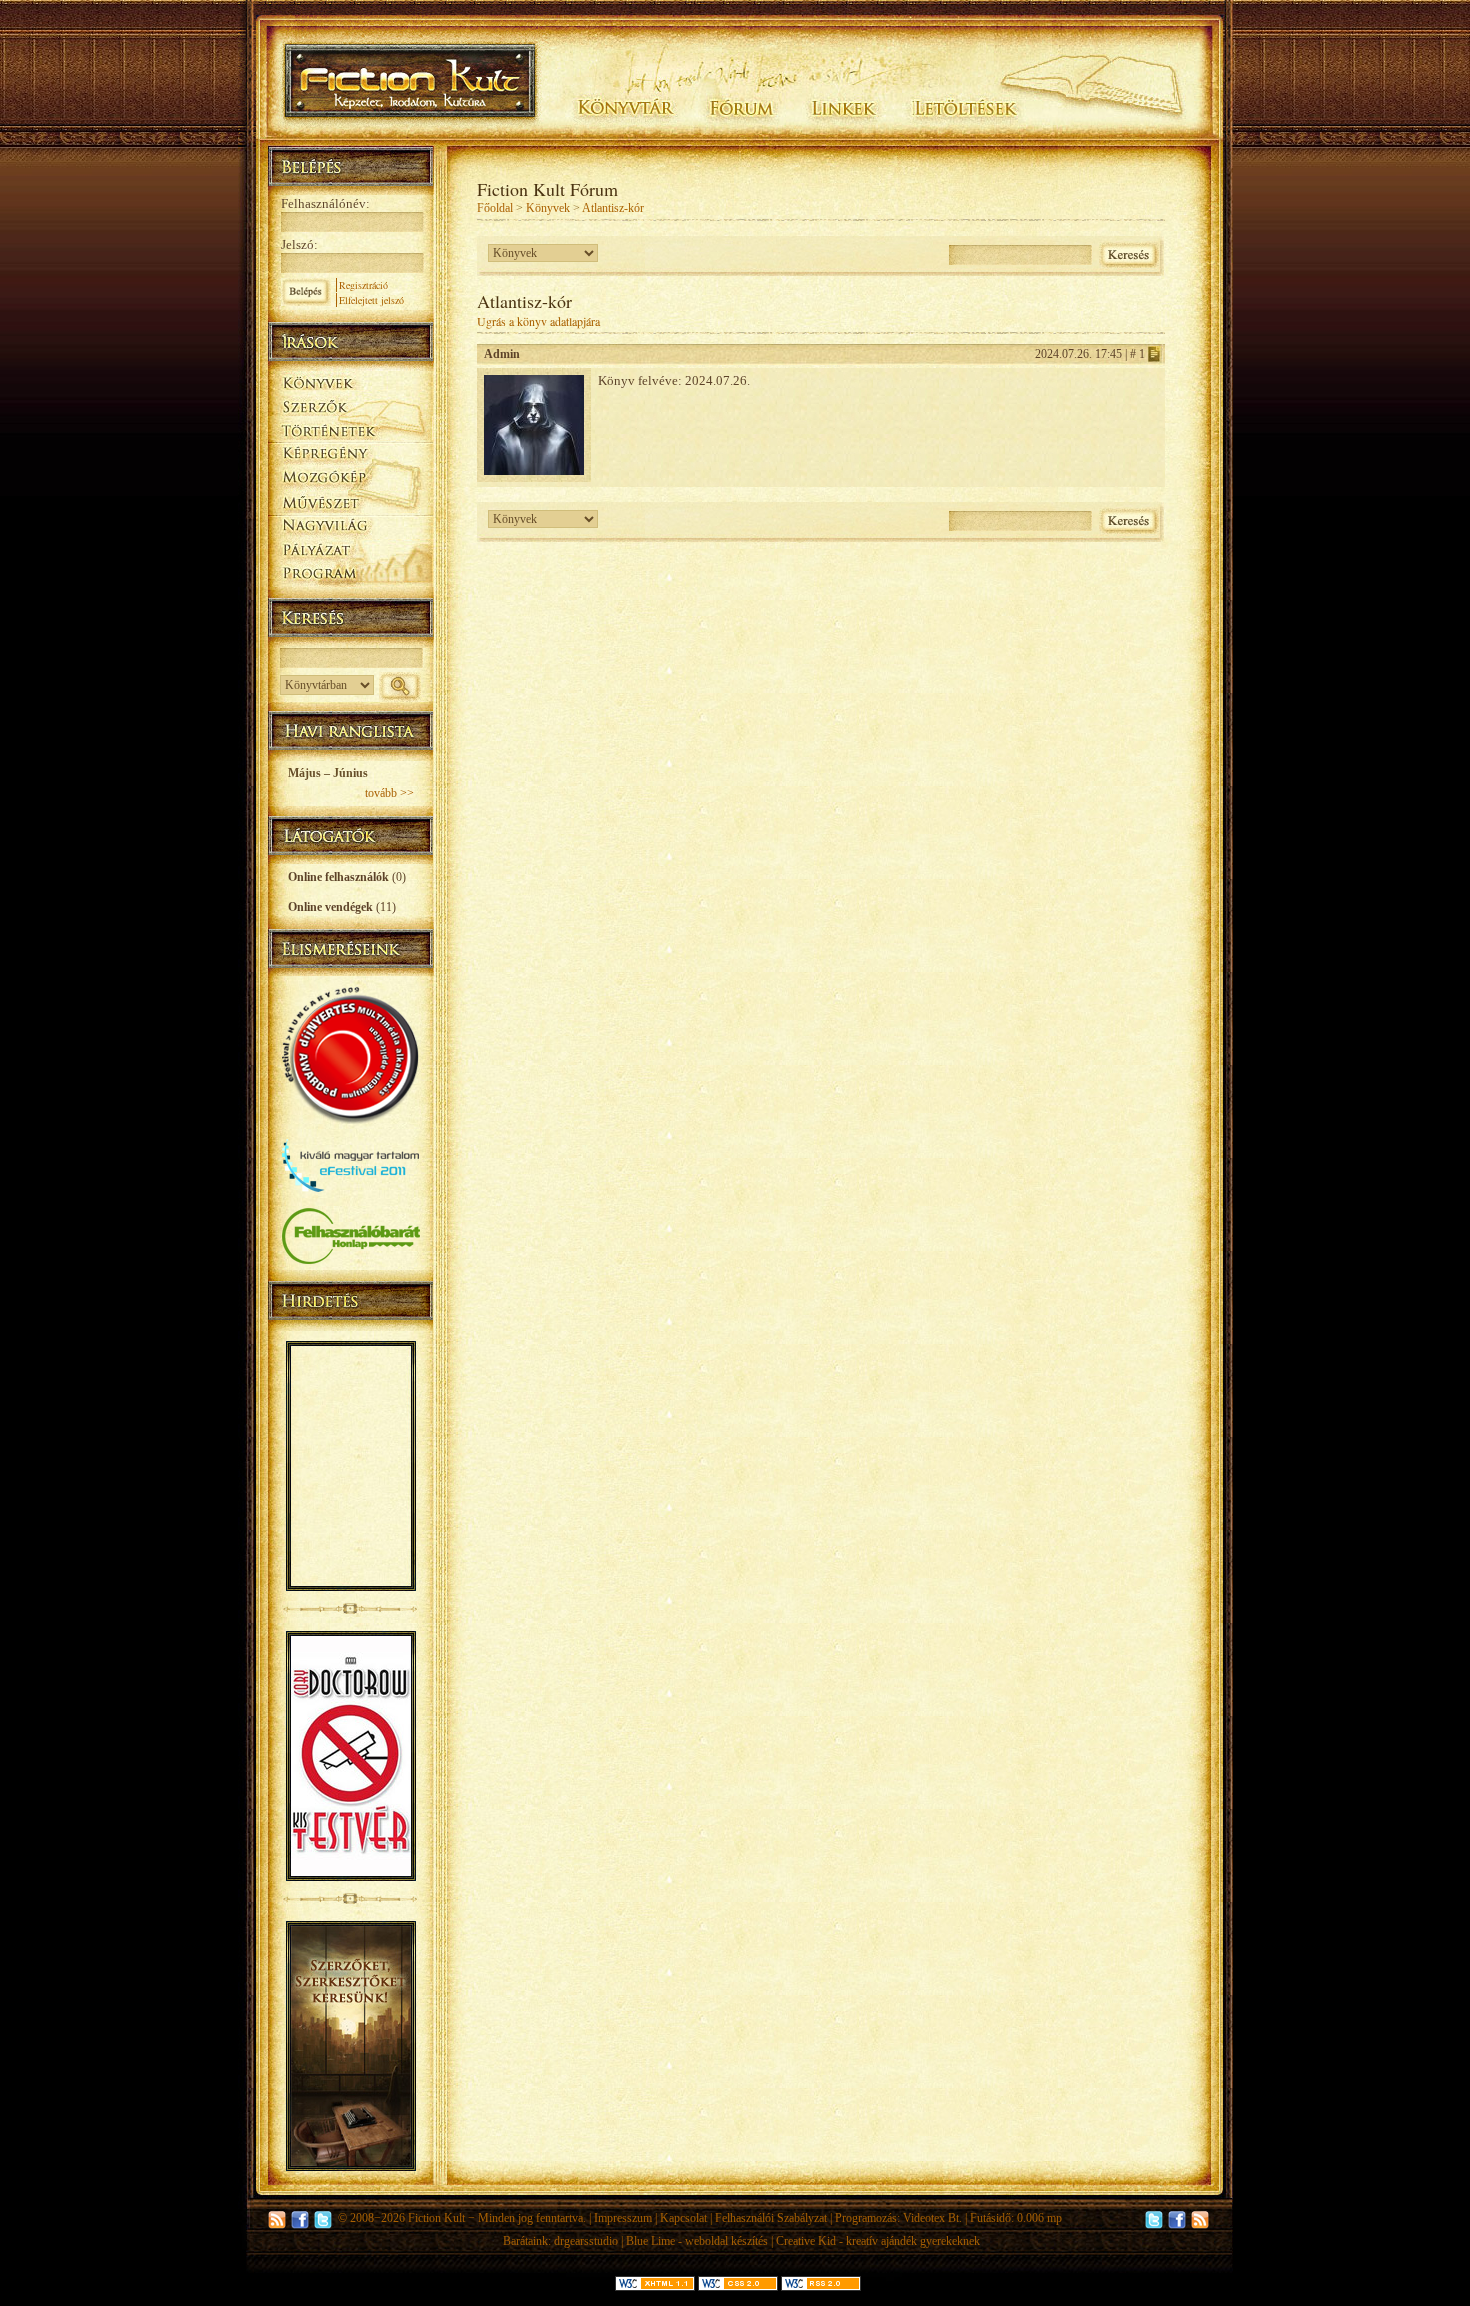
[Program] (350, 575)
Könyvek (548, 208)
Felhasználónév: (325, 203)
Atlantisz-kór (613, 208)
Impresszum (623, 2218)
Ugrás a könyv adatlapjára (538, 321)
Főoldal (495, 208)
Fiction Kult (436, 2218)
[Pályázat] (350, 551)
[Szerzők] (350, 403)
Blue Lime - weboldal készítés (697, 2241)
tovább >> (389, 793)
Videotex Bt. (932, 2218)
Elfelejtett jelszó (371, 300)
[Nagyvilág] (350, 526)
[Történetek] (350, 428)
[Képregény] (350, 452)
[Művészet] (350, 501)
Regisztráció (363, 285)
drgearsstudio (586, 2241)
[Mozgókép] (350, 477)
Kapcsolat (683, 2218)
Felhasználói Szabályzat (771, 2218)
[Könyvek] (350, 380)
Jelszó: (299, 244)
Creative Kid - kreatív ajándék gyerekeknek (878, 2241)
